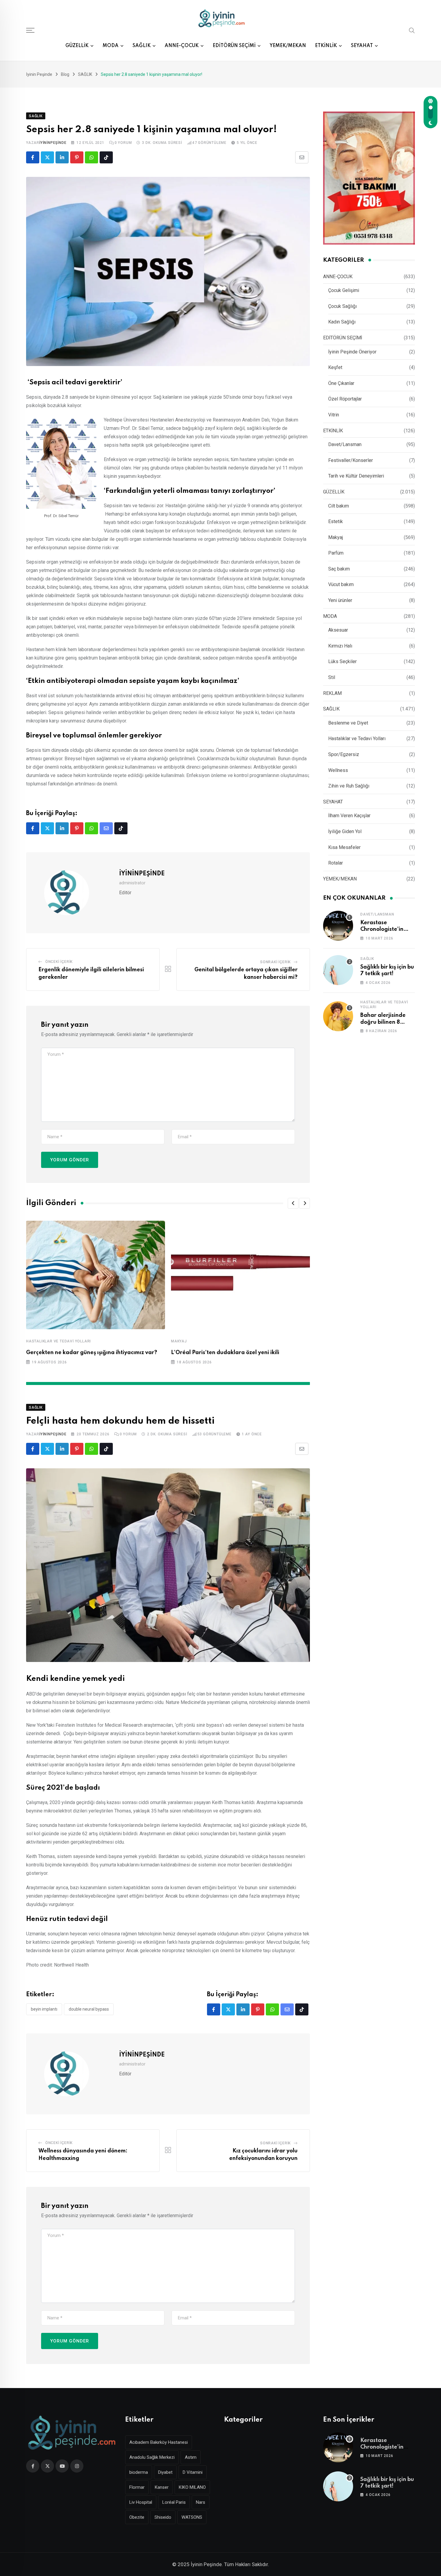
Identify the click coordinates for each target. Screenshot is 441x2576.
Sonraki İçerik (275, 962)
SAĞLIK (142, 46)
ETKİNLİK (326, 46)
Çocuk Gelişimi (344, 290)
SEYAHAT (362, 46)
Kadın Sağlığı (342, 322)
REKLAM (332, 693)
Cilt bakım (339, 506)
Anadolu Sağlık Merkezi (152, 2457)
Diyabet (165, 2472)
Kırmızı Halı (340, 646)
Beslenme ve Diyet (348, 723)
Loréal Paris (174, 2502)
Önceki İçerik (59, 962)
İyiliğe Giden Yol (345, 831)
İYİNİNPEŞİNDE (53, 143)
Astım (191, 2457)
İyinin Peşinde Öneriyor (352, 352)
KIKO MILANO (192, 2487)
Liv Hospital (141, 2502)
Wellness (338, 770)
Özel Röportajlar (345, 399)
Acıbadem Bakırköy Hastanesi (159, 2442)
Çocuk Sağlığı (342, 306)
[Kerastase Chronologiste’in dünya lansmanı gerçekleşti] (338, 926)
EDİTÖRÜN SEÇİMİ (234, 46)
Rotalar (336, 863)
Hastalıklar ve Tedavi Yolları (58, 1341)
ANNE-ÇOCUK (182, 46)
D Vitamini (193, 2472)
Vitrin (334, 415)
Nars (201, 2502)
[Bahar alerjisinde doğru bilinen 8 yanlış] (338, 1016)
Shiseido (163, 2517)
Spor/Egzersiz (344, 754)
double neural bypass (89, 2009)
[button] (293, 1203)
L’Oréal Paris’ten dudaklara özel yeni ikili (225, 1353)
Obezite (137, 2517)
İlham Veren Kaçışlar (349, 816)
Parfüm (336, 553)
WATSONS (192, 2517)
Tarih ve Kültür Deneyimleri (356, 476)
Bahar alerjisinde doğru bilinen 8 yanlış (383, 1022)
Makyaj (179, 1341)
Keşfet (335, 367)
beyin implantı (44, 2009)
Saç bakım (339, 569)
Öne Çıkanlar (341, 383)
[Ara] (412, 30)
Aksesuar (338, 630)
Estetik (336, 521)
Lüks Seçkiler (342, 661)
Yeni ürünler (340, 600)
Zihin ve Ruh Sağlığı (349, 786)
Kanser (162, 2487)
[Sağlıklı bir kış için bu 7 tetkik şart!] (338, 970)
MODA (111, 46)
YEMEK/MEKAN (288, 46)
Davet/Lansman (345, 444)
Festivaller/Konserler (351, 460)
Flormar (137, 2487)
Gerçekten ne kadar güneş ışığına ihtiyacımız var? (92, 1353)
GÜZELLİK (77, 46)
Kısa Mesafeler (344, 847)
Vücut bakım (341, 584)
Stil (332, 677)
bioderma (139, 2472)
